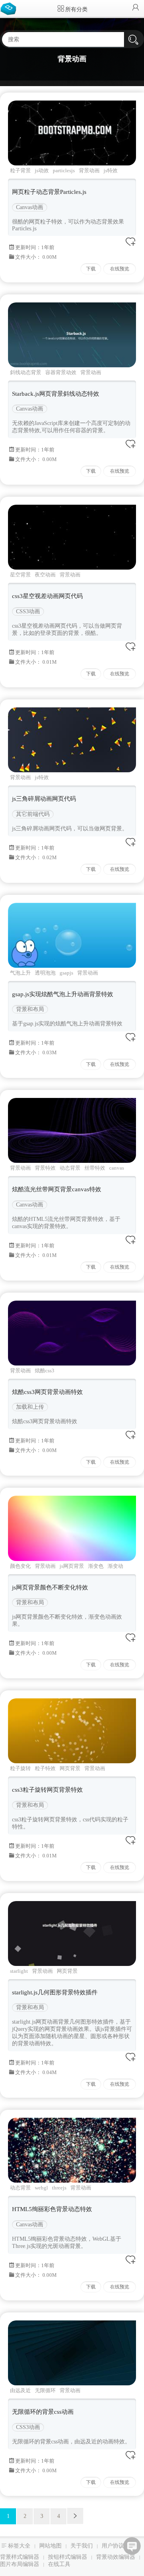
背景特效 (45, 1168)
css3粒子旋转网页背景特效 (47, 1790)
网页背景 (70, 1768)
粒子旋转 (20, 1768)
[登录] (136, 8)
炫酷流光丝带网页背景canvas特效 (57, 1189)
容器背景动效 (61, 372)
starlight (19, 1971)
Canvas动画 (30, 207)
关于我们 (82, 2546)
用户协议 (113, 2546)
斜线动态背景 (26, 372)
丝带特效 (95, 1168)
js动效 (42, 170)
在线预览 (120, 269)
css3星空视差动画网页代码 (47, 596)
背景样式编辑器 (20, 2557)
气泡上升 (20, 973)
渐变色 (96, 1566)
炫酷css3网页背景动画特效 (47, 1392)
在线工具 (59, 2564)
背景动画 (89, 170)
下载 (91, 269)
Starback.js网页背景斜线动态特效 (56, 394)
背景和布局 (30, 1009)
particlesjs (64, 170)
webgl (41, 2188)
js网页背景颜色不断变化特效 (50, 1587)
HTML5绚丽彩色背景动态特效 (52, 2209)
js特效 (111, 170)
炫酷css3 (45, 1371)
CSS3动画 (28, 611)
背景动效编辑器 (116, 2557)
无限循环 (45, 2390)
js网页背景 (72, 1566)
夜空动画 (45, 575)
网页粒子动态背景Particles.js (49, 192)
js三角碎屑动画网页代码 (44, 799)
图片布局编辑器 (20, 2564)
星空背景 (20, 575)
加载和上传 (30, 1407)
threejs (59, 2188)
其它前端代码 (33, 814)
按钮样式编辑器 (68, 2557)
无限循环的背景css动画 (43, 2412)
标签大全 (19, 2546)
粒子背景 (20, 170)
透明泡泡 (45, 973)
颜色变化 (20, 1566)
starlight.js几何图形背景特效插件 (55, 1992)
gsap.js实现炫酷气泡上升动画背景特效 (63, 994)
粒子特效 (45, 1768)
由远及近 (20, 2390)
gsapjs (66, 973)
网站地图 (50, 2546)
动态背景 (70, 1168)
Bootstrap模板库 (10, 8)
